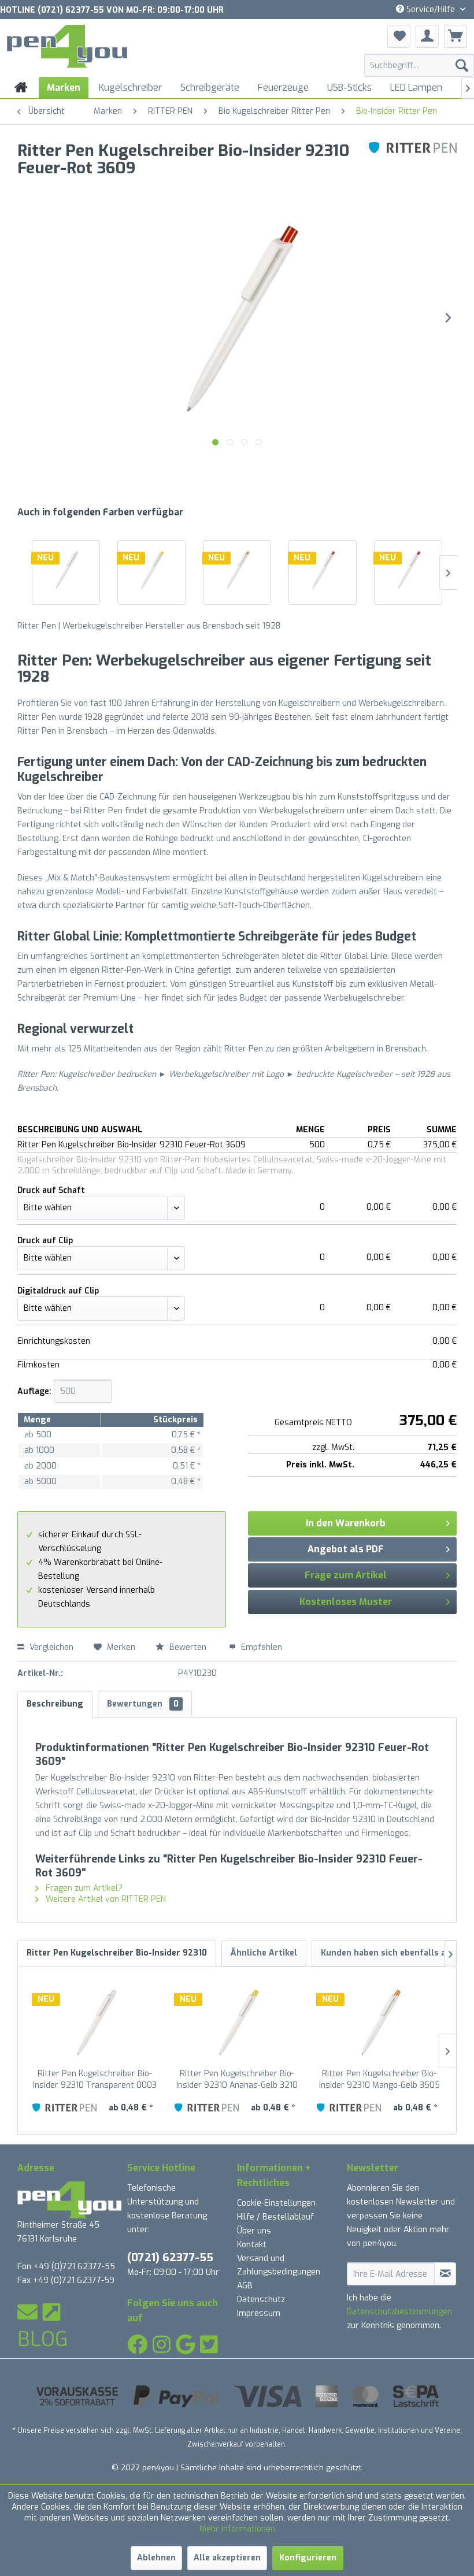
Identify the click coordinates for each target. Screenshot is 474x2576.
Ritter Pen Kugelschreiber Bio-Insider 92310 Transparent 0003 (95, 2079)
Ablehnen (156, 2558)
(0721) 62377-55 (170, 2257)
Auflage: (34, 1391)
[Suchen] (462, 65)
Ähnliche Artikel (264, 1953)
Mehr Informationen (237, 2529)
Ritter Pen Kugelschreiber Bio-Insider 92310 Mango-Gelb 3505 (379, 2079)
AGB (245, 2286)
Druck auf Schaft (51, 1190)
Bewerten (188, 1647)
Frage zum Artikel (346, 1575)
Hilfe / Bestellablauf (275, 2217)
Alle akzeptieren (227, 2558)
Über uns (254, 2231)
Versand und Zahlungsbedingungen (279, 2265)
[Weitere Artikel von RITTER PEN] (413, 162)
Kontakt (252, 2245)
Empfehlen (260, 1647)
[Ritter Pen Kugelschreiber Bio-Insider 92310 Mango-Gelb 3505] (237, 570)
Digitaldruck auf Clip (58, 1291)
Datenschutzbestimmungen (399, 2312)
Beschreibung (55, 1704)
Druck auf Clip (45, 1241)
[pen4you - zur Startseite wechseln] (67, 48)
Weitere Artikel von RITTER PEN (105, 1899)
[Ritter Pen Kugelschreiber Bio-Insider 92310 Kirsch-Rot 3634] (408, 570)
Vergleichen (50, 1647)
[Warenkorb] (456, 36)
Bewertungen (143, 1704)
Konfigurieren (308, 2558)
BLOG (43, 2339)
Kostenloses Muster (346, 1602)
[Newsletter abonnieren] (445, 2274)
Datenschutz (261, 2300)
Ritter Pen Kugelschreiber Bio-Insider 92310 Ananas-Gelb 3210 (237, 2079)
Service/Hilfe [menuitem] (431, 10)
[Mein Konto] (427, 36)
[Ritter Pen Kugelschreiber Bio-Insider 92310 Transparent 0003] (66, 570)
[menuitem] (419, 65)
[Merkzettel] (399, 36)
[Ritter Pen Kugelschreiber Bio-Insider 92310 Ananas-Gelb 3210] (151, 570)
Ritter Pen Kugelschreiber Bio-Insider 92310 (117, 1953)
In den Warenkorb (346, 1523)
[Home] (21, 88)
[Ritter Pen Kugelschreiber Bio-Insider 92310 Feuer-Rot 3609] (323, 570)
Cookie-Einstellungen (276, 2203)
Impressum (259, 2313)
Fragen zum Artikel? (83, 1888)
